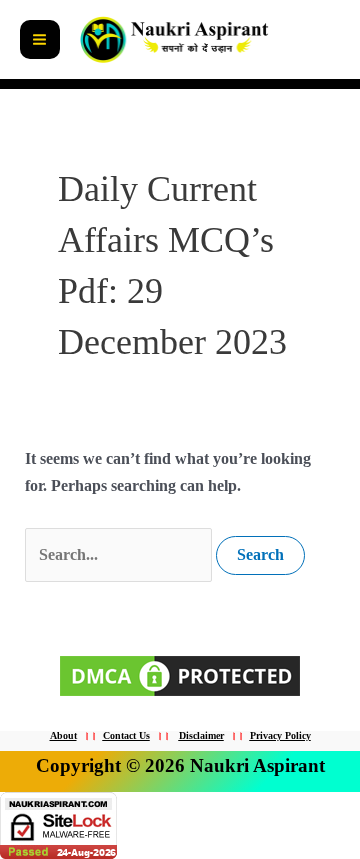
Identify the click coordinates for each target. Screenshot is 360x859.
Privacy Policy (280, 735)
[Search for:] (120, 554)
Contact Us (126, 735)
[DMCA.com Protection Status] (180, 674)
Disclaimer (201, 735)
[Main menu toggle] (40, 40)
